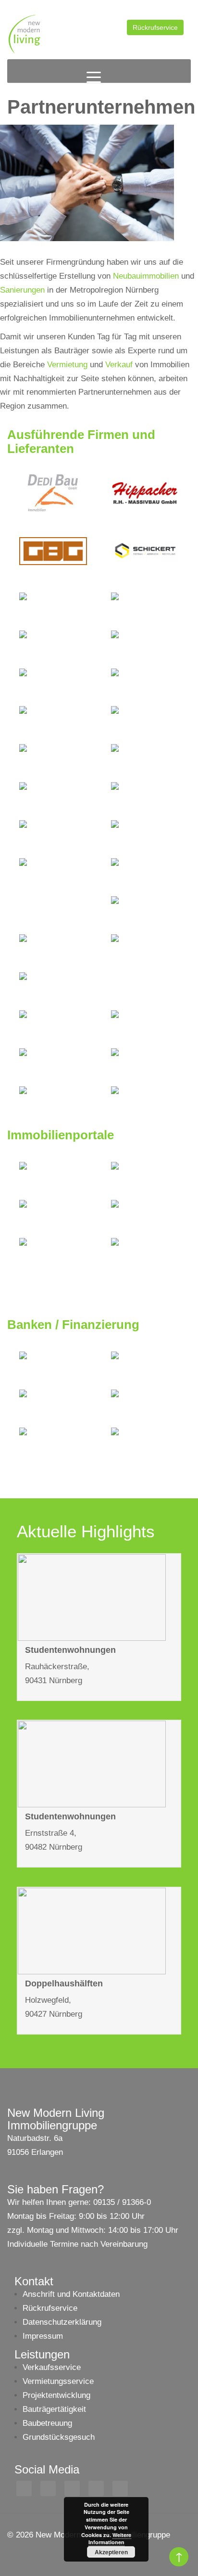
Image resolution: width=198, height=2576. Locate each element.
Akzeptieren (111, 2552)
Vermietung (67, 365)
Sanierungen (22, 290)
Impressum (43, 2336)
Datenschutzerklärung (62, 2322)
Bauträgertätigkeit (54, 2409)
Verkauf (119, 365)
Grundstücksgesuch (59, 2437)
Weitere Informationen (110, 2539)
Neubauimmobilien (146, 276)
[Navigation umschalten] (94, 77)
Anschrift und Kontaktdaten (71, 2294)
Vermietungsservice (58, 2381)
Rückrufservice (155, 27)
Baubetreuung (47, 2423)
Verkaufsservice (52, 2367)
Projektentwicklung (56, 2395)
